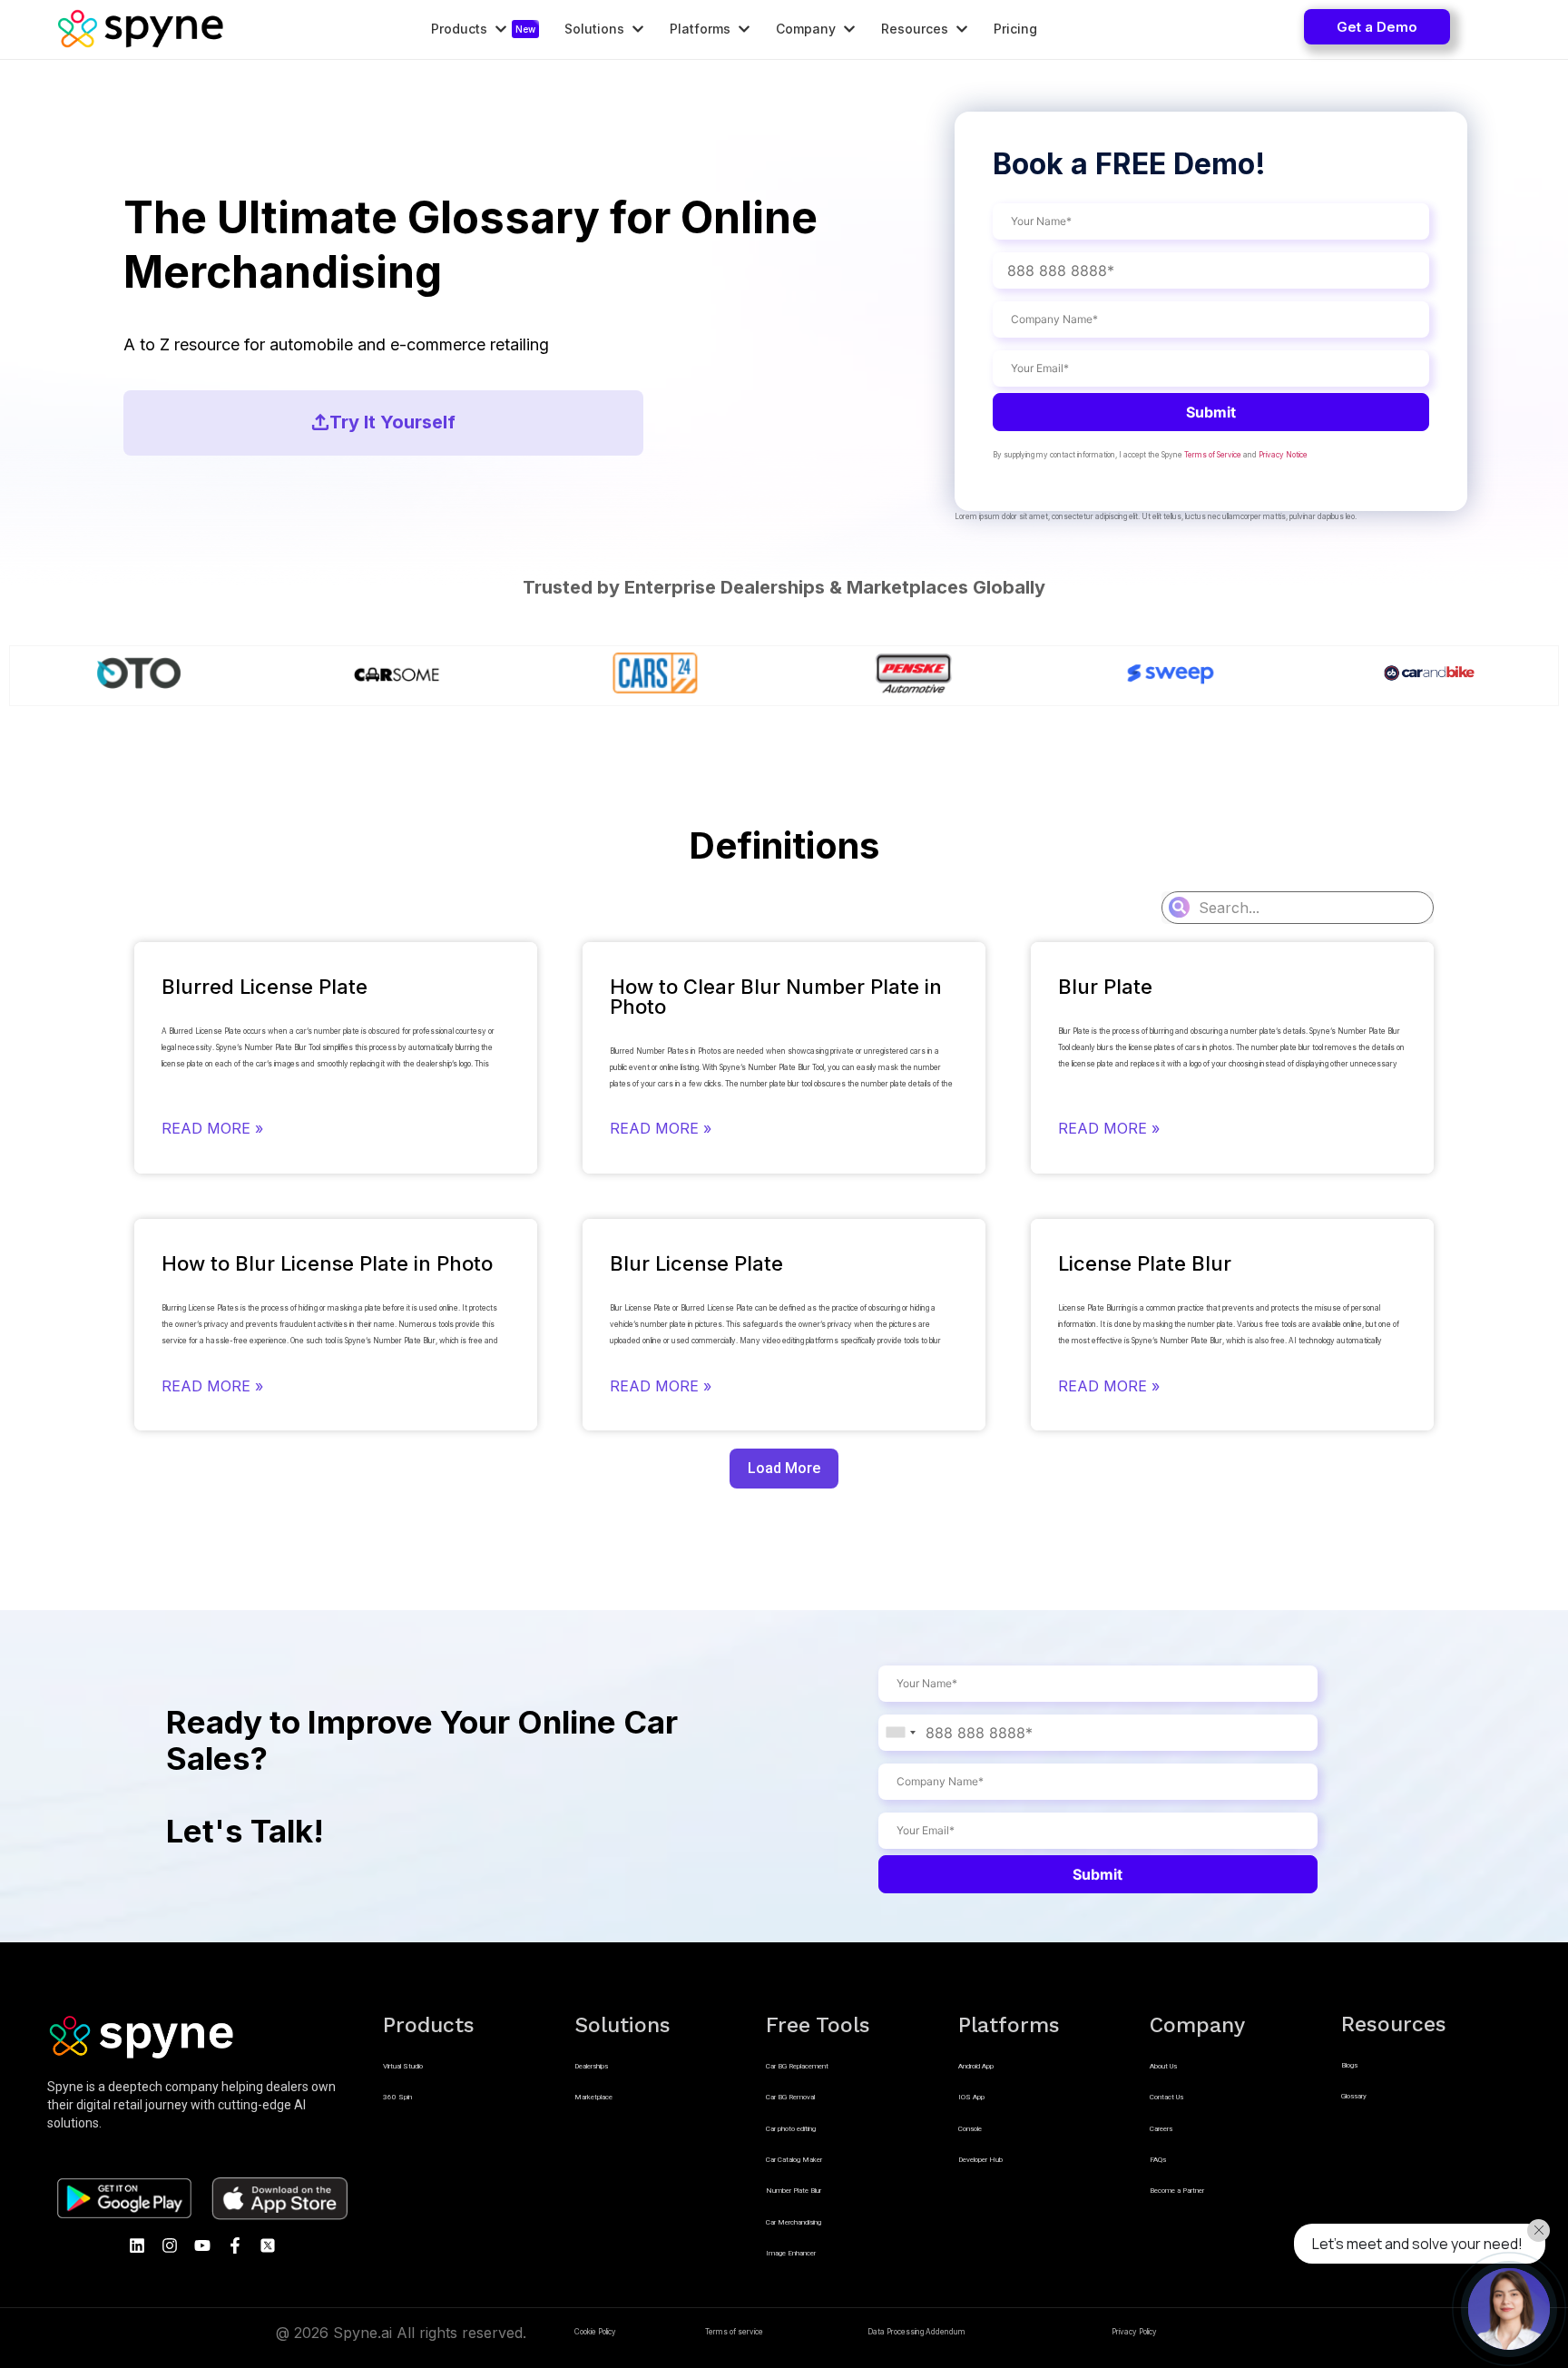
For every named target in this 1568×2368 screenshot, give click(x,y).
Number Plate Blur (794, 2191)
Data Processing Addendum (916, 2332)
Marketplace (593, 2097)
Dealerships (591, 2066)
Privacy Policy (1134, 2332)
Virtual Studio (403, 2066)
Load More (784, 1468)
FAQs (1158, 2160)
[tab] (481, 29)
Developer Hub (980, 2160)
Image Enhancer (791, 2253)
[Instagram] (170, 2245)
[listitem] (202, 2105)
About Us (1163, 2066)
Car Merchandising (794, 2222)
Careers (1161, 2129)
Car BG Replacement (797, 2066)
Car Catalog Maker (794, 2160)
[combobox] (900, 1733)
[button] (1377, 27)
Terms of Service (1213, 455)
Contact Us (1166, 2097)
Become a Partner (1177, 2191)
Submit (1211, 412)
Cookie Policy (595, 2332)
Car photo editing (791, 2129)
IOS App (971, 2097)
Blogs (1349, 2065)
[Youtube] (202, 2245)
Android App (976, 2066)
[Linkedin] (137, 2245)
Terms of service (734, 2332)
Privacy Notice (1283, 455)
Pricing (1015, 29)
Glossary (1354, 2096)
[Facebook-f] (235, 2245)
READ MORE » (212, 1128)
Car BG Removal (790, 2097)
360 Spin (397, 2097)
